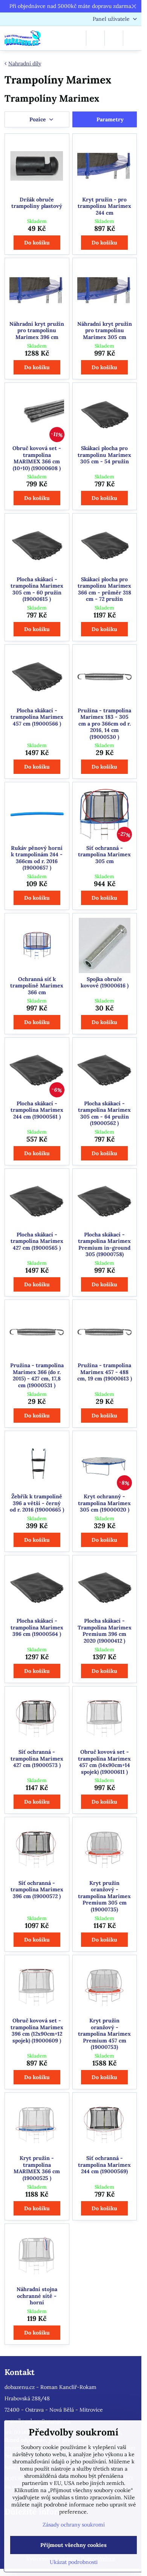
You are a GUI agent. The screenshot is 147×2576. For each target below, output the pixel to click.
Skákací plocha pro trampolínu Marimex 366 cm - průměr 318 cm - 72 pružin (104, 589)
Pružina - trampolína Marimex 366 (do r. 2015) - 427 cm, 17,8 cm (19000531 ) (37, 1375)
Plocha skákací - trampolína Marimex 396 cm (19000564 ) (37, 1627)
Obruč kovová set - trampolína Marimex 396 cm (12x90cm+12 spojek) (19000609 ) (37, 2031)
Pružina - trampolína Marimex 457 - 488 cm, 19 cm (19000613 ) (105, 1372)
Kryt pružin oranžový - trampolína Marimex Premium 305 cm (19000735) (104, 1896)
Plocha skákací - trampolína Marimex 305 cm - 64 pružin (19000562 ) (104, 1113)
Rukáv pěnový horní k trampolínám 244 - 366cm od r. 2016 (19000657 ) (37, 858)
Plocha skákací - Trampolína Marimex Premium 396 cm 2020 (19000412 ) (105, 1631)
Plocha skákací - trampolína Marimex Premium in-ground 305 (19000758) (104, 1245)
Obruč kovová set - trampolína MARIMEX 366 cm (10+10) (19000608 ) (37, 458)
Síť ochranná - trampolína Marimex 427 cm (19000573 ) (37, 1758)
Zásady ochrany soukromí (74, 2525)
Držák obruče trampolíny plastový (37, 203)
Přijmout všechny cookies (73, 2545)
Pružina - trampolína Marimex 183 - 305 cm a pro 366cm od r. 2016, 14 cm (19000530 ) (104, 724)
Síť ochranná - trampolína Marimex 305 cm (104, 855)
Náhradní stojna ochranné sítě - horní (37, 2296)
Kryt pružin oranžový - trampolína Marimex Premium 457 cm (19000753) (104, 2034)
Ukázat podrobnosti (74, 2562)
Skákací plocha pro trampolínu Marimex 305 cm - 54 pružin (104, 455)
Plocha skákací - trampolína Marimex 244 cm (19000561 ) (37, 1110)
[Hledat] (95, 38)
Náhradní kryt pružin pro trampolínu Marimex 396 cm (37, 330)
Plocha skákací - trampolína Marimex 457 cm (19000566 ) (37, 717)
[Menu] (132, 38)
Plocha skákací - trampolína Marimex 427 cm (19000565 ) (37, 1241)
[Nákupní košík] (114, 38)
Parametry (109, 119)
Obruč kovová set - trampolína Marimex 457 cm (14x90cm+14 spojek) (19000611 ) (104, 1762)
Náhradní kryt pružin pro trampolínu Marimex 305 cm (105, 330)
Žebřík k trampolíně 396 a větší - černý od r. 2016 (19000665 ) (37, 1503)
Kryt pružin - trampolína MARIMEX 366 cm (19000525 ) (37, 2168)
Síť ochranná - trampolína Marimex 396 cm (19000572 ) (37, 1890)
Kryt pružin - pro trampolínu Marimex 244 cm (104, 206)
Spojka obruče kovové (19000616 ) (105, 982)
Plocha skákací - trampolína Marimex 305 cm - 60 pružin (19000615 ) (37, 589)
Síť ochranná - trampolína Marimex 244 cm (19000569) (104, 2165)
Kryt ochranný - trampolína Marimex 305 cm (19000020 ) (104, 1503)
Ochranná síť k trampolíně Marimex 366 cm (37, 986)
